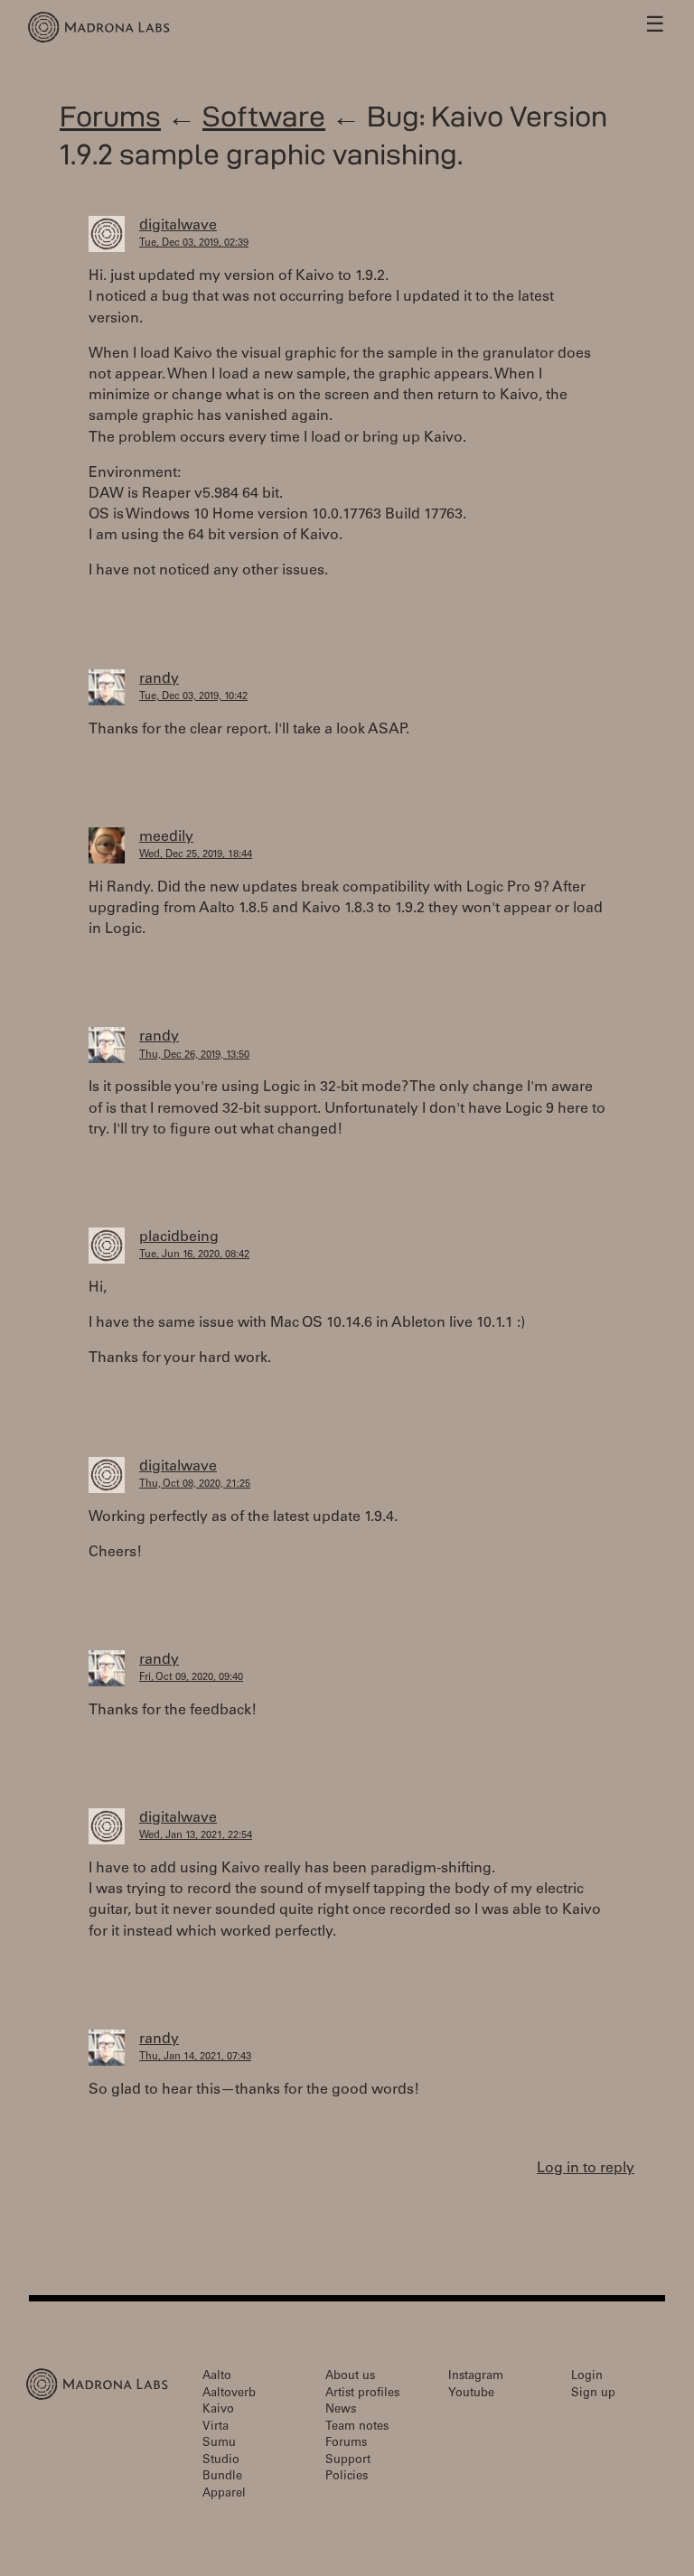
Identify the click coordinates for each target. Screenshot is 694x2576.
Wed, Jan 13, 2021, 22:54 (196, 1836)
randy (159, 679)
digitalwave (178, 226)
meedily (166, 837)
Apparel (224, 2494)
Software (264, 116)
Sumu (219, 2444)
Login (587, 2377)
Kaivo (218, 2410)
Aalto (217, 2377)
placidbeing (179, 1237)
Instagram (476, 2377)
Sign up (593, 2394)
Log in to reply (586, 2169)
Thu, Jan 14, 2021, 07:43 (195, 2057)
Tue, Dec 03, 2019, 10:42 (193, 697)
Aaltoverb (229, 2394)
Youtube (471, 2394)
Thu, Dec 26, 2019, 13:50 (194, 1055)
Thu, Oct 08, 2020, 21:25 (195, 1484)
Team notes (357, 2427)
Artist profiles (362, 2394)
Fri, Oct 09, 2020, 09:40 (191, 1678)
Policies (347, 2477)
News (341, 2410)
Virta (216, 2427)
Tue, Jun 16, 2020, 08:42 (194, 1255)
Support (348, 2461)
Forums (110, 116)
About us (350, 2377)
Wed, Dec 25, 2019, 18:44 (196, 855)
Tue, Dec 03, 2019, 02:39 (194, 243)
